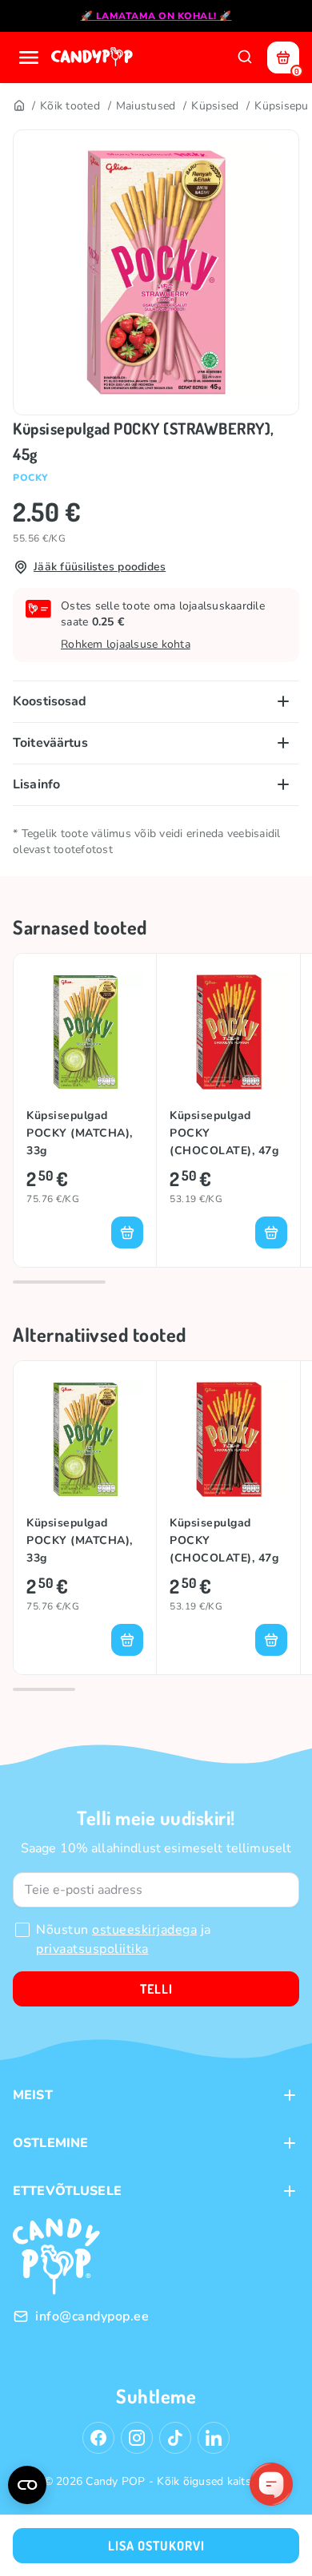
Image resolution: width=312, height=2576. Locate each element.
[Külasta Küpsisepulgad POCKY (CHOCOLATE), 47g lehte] (228, 1032)
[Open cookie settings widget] (27, 2485)
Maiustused (146, 106)
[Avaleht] (94, 58)
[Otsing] (245, 58)
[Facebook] (98, 2438)
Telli (156, 1989)
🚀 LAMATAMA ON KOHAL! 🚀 (156, 16)
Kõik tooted (70, 106)
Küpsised (215, 106)
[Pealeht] (18, 106)
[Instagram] (137, 2438)
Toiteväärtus (50, 743)
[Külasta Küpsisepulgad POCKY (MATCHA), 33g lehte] (85, 1032)
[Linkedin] (214, 2438)
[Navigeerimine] (29, 58)
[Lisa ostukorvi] (127, 1232)
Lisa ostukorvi (156, 2546)
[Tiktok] (175, 2438)
